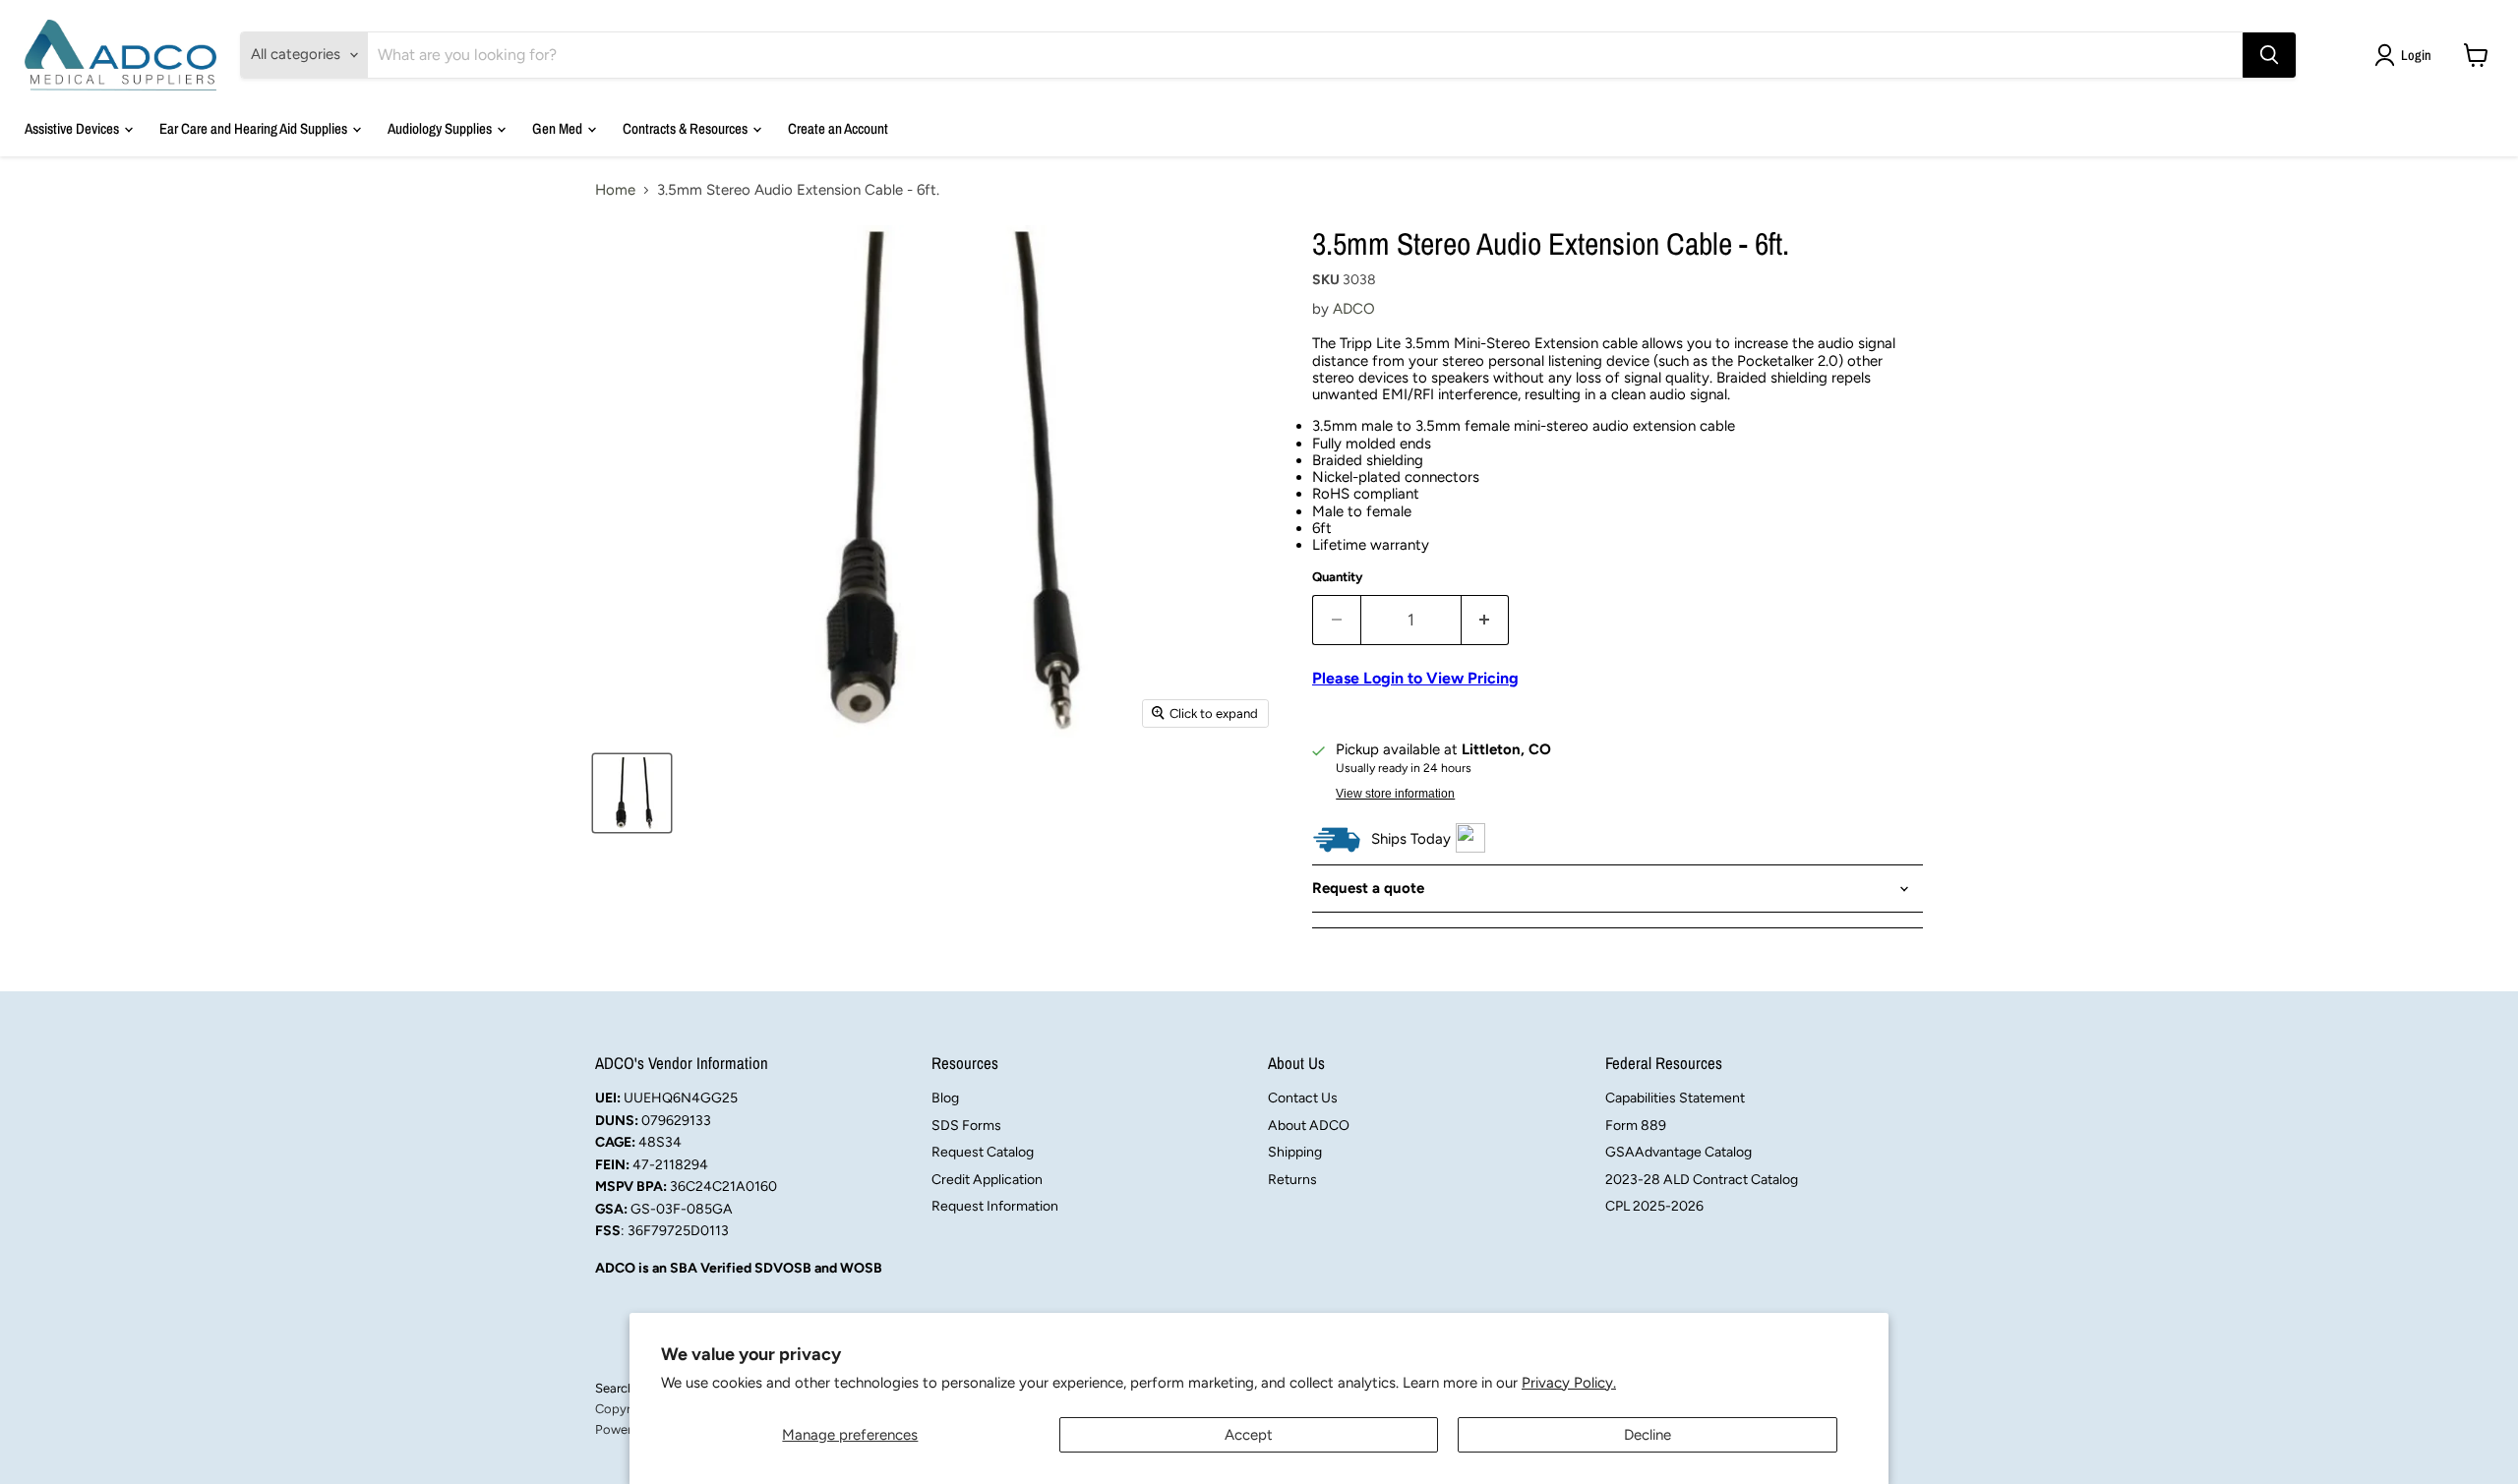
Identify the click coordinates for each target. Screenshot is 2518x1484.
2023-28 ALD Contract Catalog (1702, 1180)
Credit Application (987, 1180)
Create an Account (838, 128)
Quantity (1338, 577)
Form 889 (1636, 1126)
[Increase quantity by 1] (1486, 620)
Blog (945, 1098)
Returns (1292, 1180)
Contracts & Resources (687, 128)
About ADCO (1309, 1126)
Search (615, 1388)
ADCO (1354, 309)
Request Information (995, 1206)
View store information (1395, 794)
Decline (1648, 1435)
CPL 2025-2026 (1654, 1206)
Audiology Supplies (441, 128)
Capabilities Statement (1675, 1098)
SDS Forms (966, 1126)
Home (615, 190)
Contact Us (1303, 1098)
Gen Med (559, 128)
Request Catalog (983, 1152)
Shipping (1295, 1152)
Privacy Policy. (1569, 1383)
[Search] (2269, 55)
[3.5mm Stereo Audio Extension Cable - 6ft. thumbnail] (632, 793)
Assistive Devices (73, 128)
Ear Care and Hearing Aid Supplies (255, 128)
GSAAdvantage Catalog (1679, 1152)
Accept (1249, 1435)
